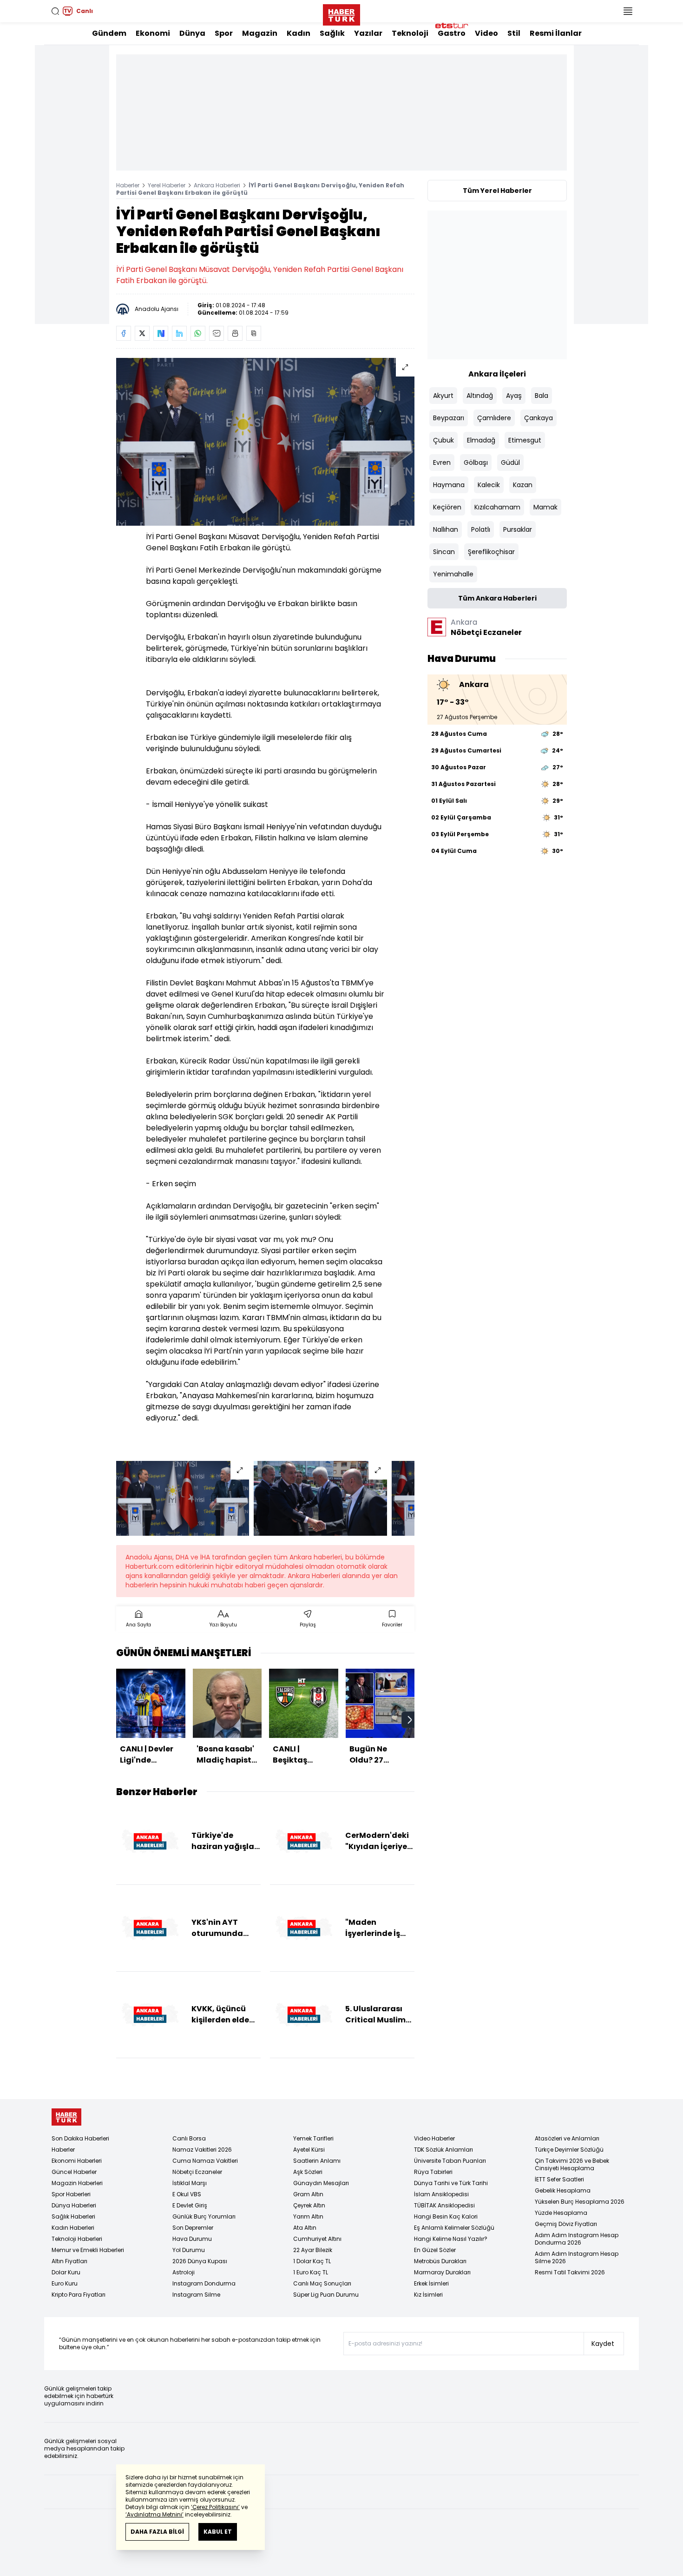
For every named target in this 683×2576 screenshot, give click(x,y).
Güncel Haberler (74, 2172)
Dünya (192, 33)
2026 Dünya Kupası (200, 2261)
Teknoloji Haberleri (77, 2239)
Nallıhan (446, 529)
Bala (542, 396)
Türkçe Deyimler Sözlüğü (569, 2150)
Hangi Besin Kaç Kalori (446, 2216)
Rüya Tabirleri (433, 2172)
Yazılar (368, 33)
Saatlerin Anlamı (317, 2161)
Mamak (545, 507)
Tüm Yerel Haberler (497, 191)
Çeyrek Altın (309, 2205)
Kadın (299, 33)
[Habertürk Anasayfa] (341, 13)
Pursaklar (518, 529)
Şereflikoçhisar (491, 552)
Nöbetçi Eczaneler (197, 2172)
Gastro (452, 33)
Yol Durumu (189, 2250)
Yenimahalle (453, 574)
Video (486, 33)
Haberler (128, 185)
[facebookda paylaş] (124, 333)
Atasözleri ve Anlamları (567, 2138)
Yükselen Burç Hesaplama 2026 (580, 2202)
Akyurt (443, 396)
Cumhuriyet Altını (317, 2239)
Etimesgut (525, 440)
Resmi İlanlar (556, 33)
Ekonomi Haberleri (77, 2161)
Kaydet (603, 2344)
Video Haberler (434, 2138)
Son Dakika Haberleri (80, 2138)
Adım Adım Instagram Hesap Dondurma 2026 (577, 2239)
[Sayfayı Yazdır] (235, 333)
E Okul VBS (187, 2194)
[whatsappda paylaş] (198, 333)
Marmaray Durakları (442, 2272)
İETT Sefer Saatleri (559, 2179)
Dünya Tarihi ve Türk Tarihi (451, 2183)
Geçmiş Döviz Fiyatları (566, 2224)
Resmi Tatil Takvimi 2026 (570, 2272)
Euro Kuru (65, 2283)
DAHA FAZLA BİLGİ (157, 2532)
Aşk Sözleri (308, 2172)
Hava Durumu (192, 2239)
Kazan (523, 485)
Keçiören (447, 507)
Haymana (449, 485)
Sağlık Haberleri (73, 2216)
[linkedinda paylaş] (179, 333)
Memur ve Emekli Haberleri (88, 2250)
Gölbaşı (476, 462)
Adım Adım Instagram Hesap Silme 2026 (577, 2257)
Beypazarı (449, 418)
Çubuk (443, 440)
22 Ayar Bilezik (313, 2250)
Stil (514, 33)
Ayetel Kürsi (309, 2150)
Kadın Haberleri (73, 2228)
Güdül (510, 462)
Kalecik (489, 485)
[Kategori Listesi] (628, 11)
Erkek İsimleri (431, 2283)
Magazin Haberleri (77, 2183)
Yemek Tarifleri (313, 2138)
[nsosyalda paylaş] (161, 333)
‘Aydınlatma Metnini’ (154, 2514)
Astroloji (184, 2272)
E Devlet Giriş (190, 2205)
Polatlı (481, 529)
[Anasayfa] (66, 2117)
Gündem (109, 33)
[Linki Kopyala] (254, 333)
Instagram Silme (196, 2295)
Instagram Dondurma (204, 2283)
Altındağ (480, 396)
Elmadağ (481, 440)
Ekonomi (153, 33)
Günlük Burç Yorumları (204, 2216)
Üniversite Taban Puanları (450, 2161)
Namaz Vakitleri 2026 (202, 2150)
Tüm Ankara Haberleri (497, 598)
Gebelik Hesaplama (563, 2190)
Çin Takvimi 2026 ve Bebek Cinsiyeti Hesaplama (572, 2164)
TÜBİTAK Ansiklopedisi (444, 2205)
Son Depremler (193, 2228)
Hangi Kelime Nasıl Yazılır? (451, 2239)
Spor (224, 33)
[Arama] (55, 11)
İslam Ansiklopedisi (441, 2194)
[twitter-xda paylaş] (142, 333)
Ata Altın (305, 2228)
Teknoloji (410, 33)
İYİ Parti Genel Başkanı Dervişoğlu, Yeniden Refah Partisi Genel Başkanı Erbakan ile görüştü (260, 189)
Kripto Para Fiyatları (79, 2295)
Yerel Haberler (167, 185)
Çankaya (539, 418)
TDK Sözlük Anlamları (443, 2150)
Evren (442, 462)
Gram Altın (308, 2194)
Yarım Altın (308, 2216)
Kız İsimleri (428, 2295)
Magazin (260, 33)
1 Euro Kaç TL (311, 2272)
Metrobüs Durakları (440, 2261)
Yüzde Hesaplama (561, 2213)
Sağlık (332, 33)
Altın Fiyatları (69, 2261)
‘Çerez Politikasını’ (215, 2507)
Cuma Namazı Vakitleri (205, 2161)
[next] (410, 1720)
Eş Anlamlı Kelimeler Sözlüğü (454, 2228)
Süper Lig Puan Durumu (326, 2295)
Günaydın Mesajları (321, 2183)
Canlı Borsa (189, 2138)
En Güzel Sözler (435, 2250)
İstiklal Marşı (190, 2183)
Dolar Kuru (66, 2272)
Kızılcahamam (497, 507)
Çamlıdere (494, 418)
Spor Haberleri (71, 2194)
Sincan (444, 552)
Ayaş (514, 396)
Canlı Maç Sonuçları (322, 2283)
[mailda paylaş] (217, 333)
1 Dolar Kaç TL (312, 2261)
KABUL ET (218, 2532)
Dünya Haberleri (74, 2205)
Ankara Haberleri (217, 185)
